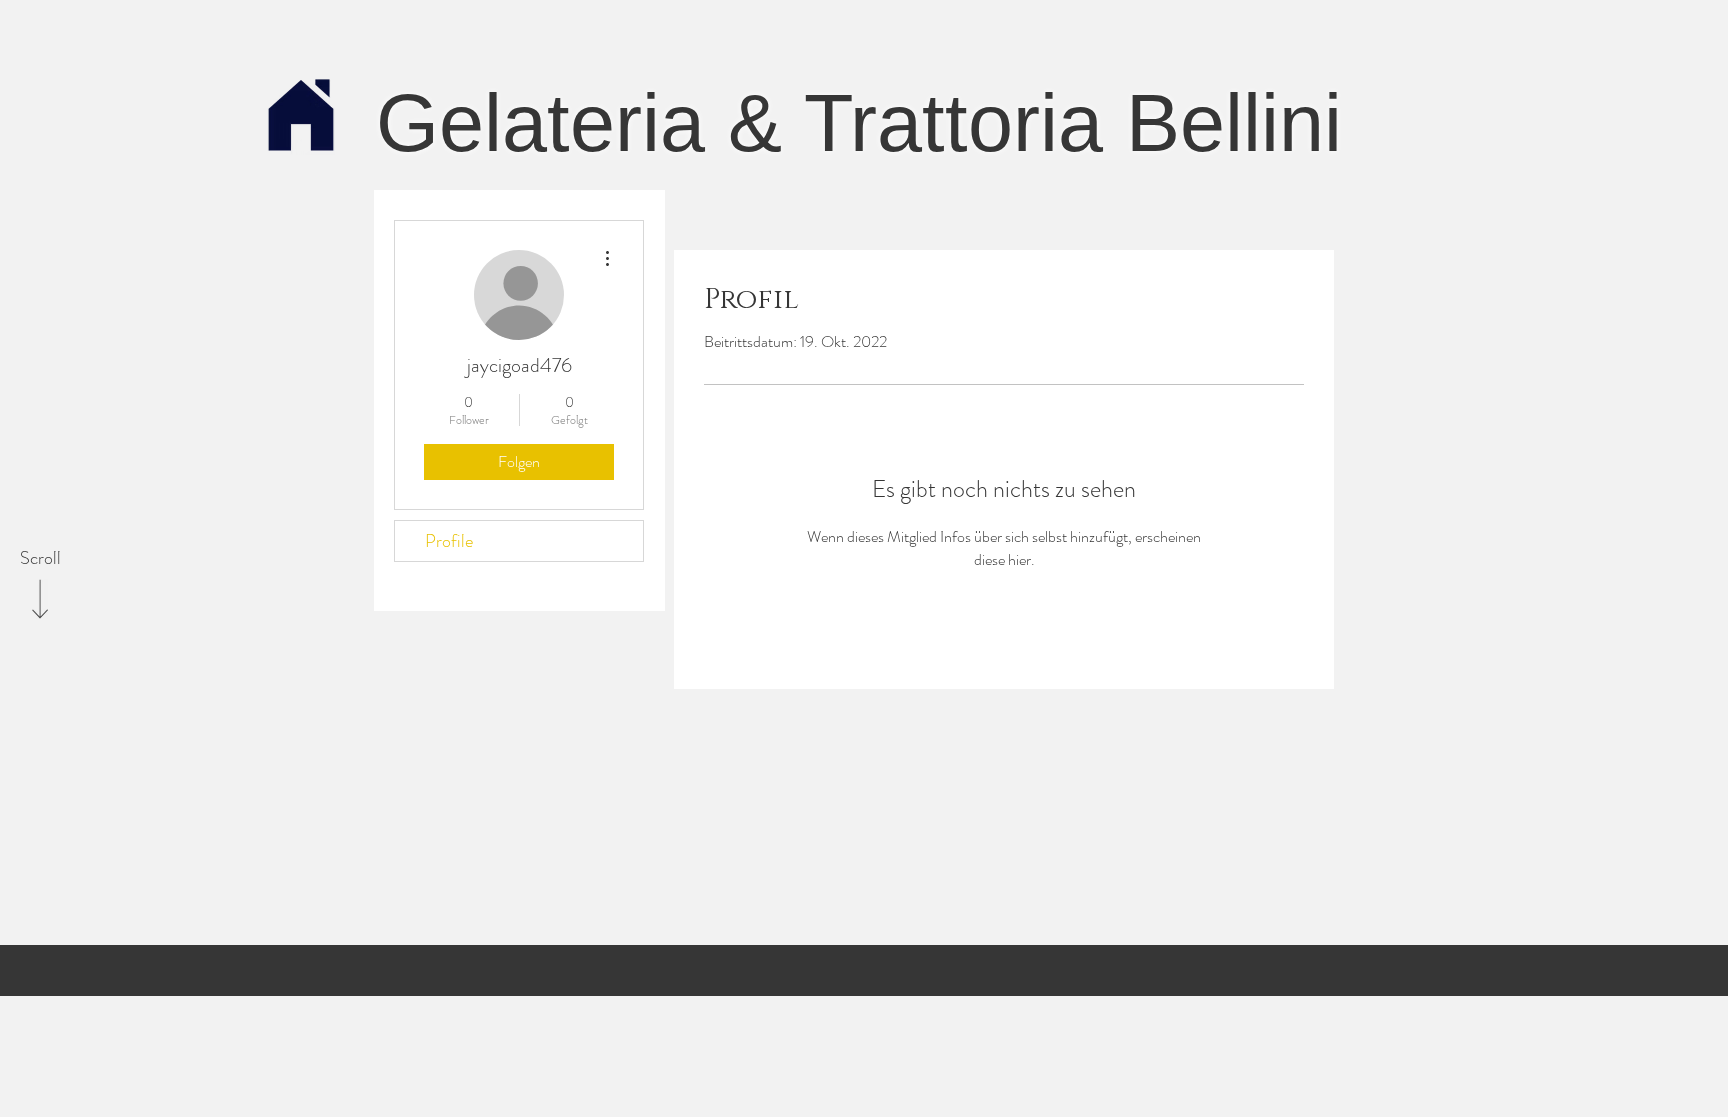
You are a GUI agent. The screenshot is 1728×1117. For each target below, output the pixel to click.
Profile (449, 541)
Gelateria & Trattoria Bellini (859, 123)
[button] (301, 117)
